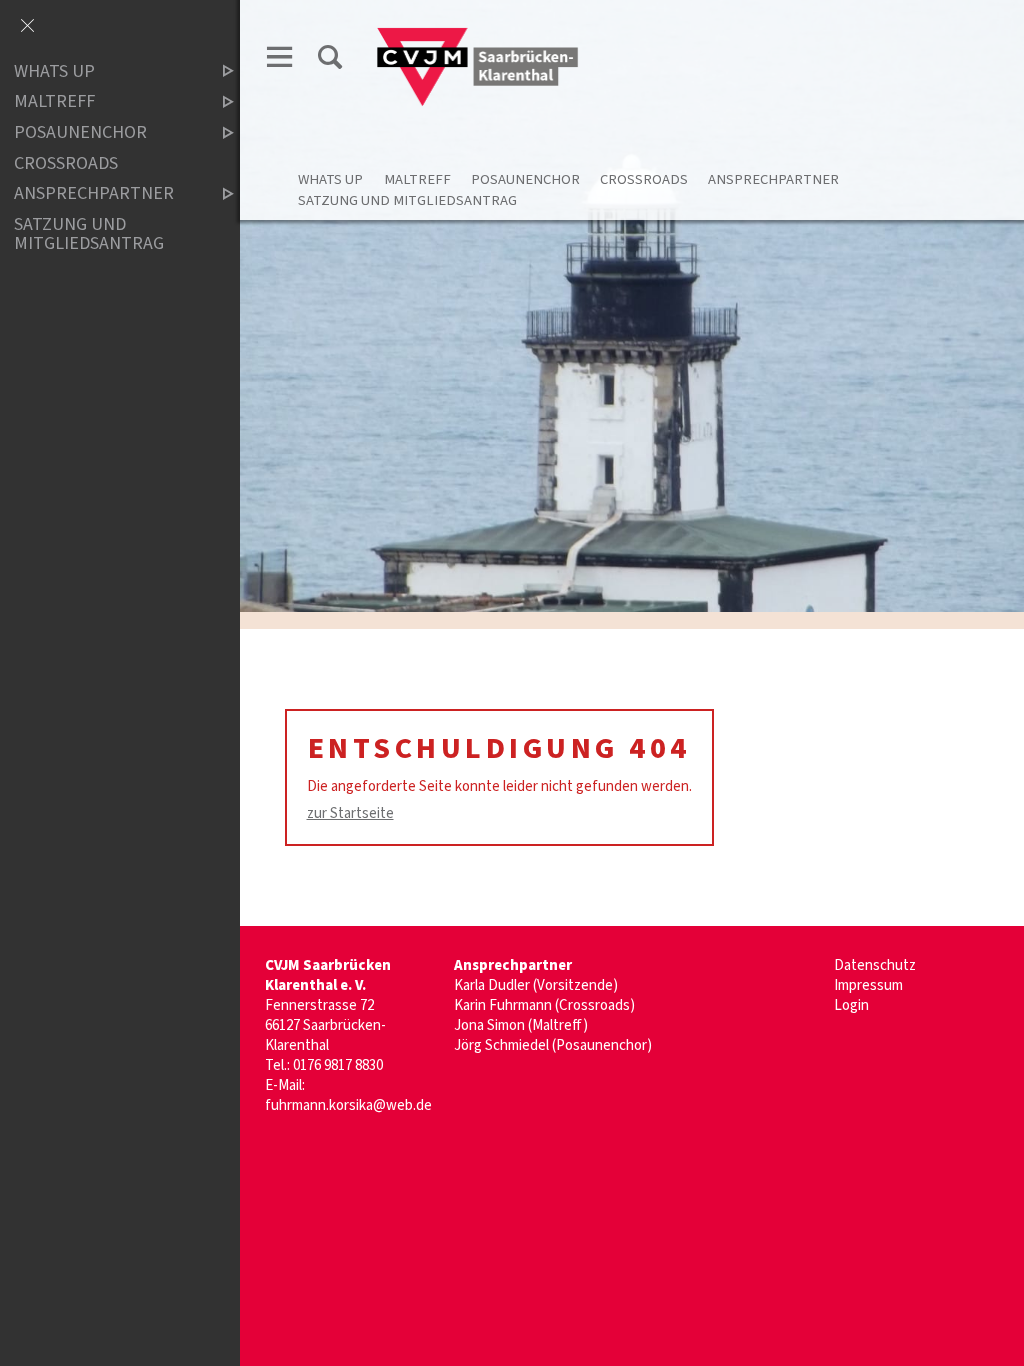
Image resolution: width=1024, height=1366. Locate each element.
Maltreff (417, 179)
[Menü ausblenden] (27, 27)
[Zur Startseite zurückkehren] (478, 36)
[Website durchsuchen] (330, 60)
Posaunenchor (525, 179)
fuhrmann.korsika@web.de (348, 1105)
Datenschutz (875, 965)
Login (851, 1005)
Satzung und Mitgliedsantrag (407, 200)
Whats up (330, 179)
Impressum (868, 985)
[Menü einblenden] (280, 60)
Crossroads (644, 179)
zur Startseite (350, 813)
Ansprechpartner (773, 179)
